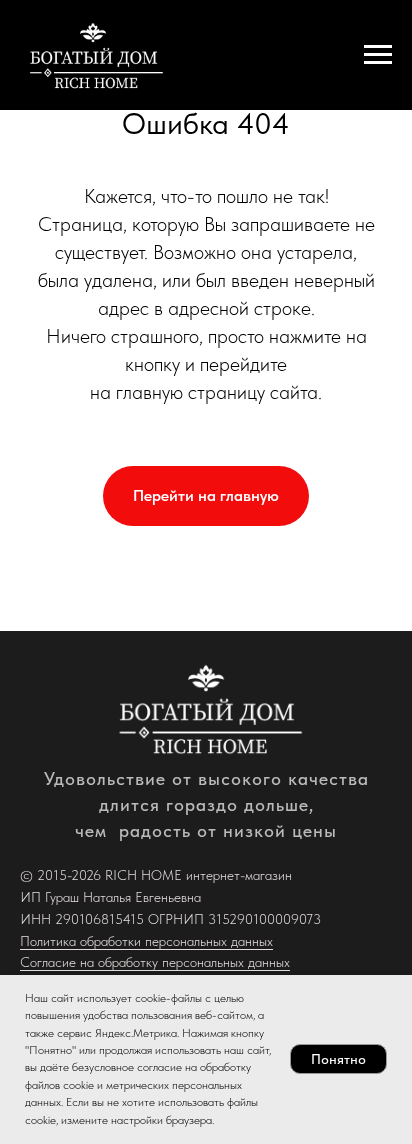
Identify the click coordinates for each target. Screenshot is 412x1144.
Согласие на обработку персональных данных (155, 962)
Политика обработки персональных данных (146, 941)
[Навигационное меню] (378, 55)
